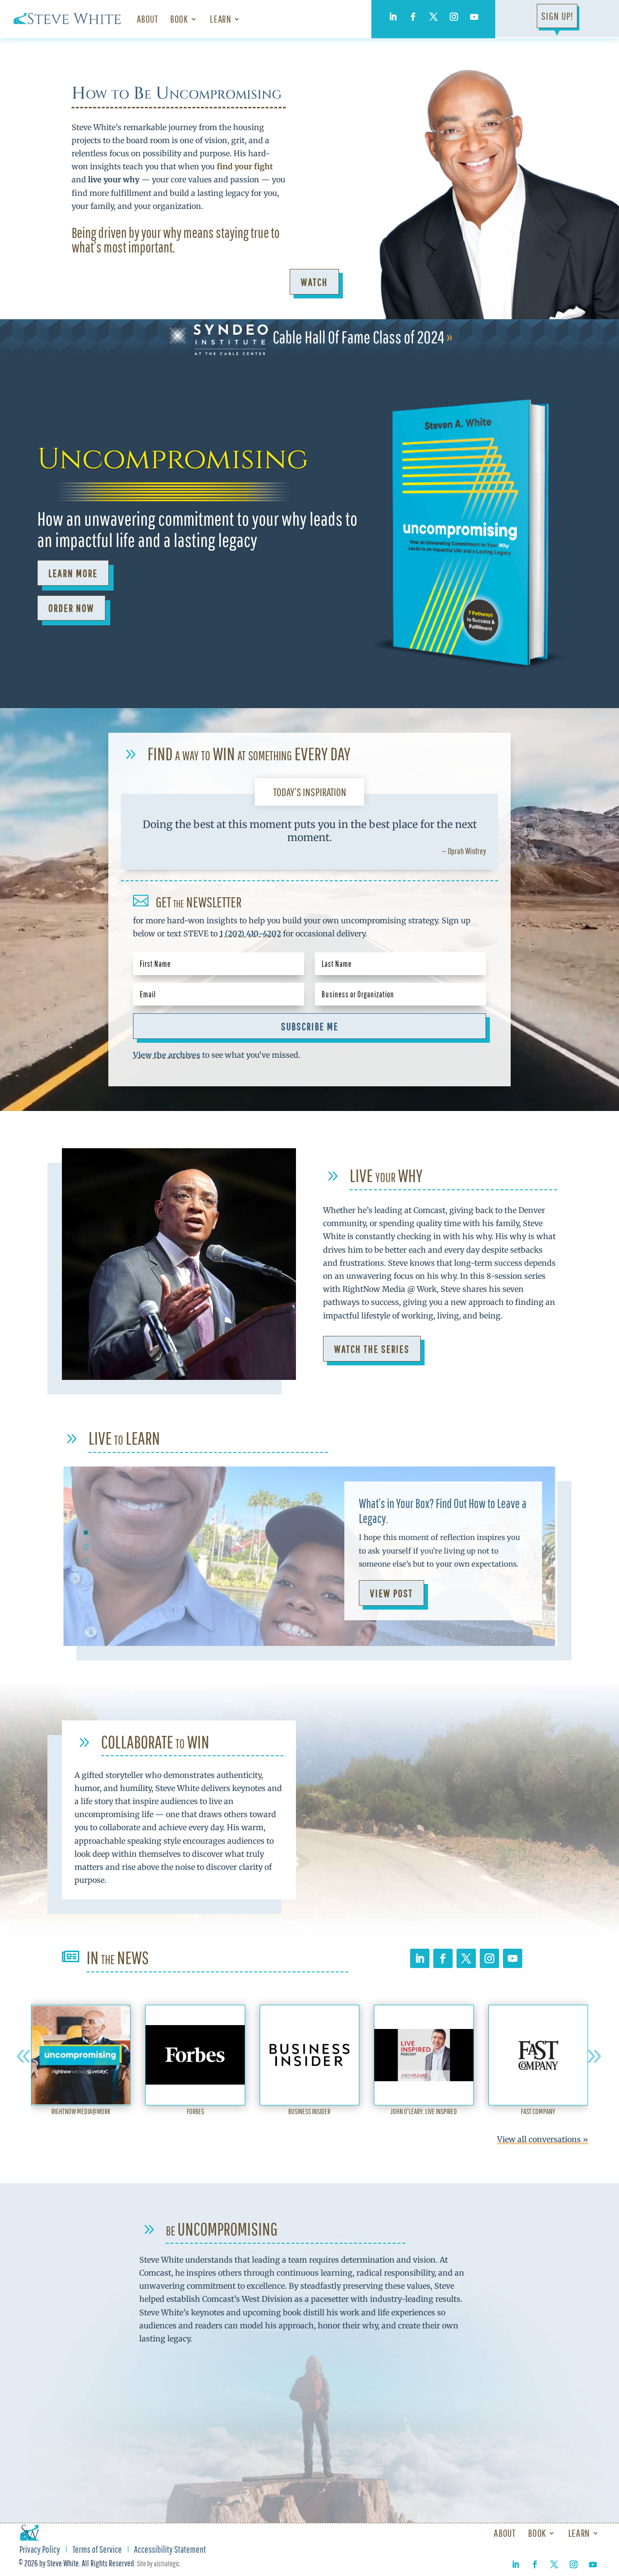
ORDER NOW (71, 608)
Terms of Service (97, 2550)
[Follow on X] (433, 17)
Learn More (73, 573)
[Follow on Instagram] (454, 17)
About (147, 19)
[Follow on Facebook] (413, 17)
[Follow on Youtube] (474, 17)
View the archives (167, 1055)
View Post (391, 1593)
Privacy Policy (40, 2550)
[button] (24, 2057)
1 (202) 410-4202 (250, 933)
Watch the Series (372, 1349)
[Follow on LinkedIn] (393, 17)
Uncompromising (173, 459)
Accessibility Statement (170, 2550)
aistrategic (167, 2563)
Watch (314, 282)
